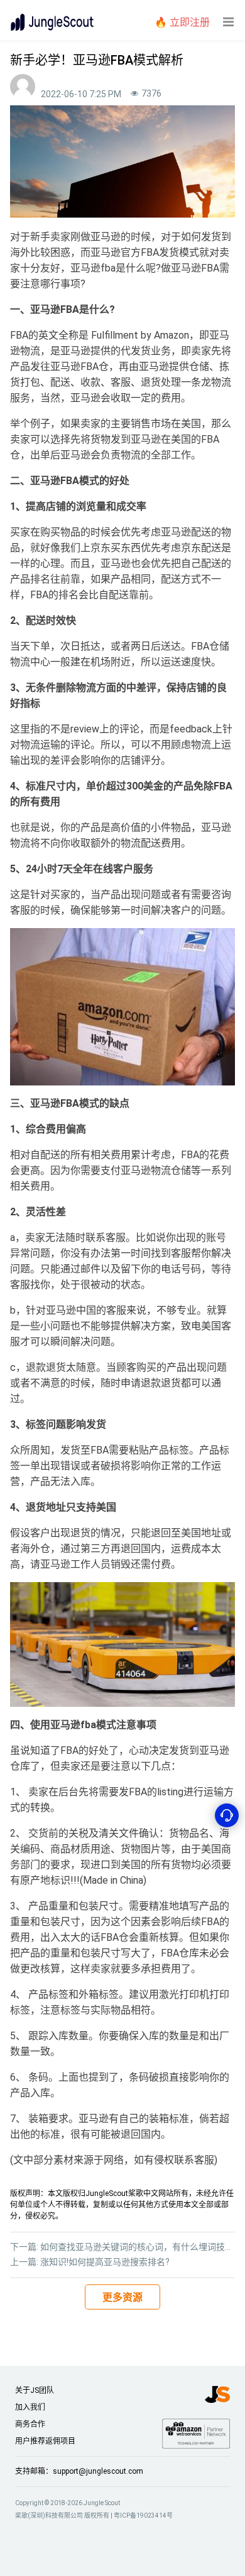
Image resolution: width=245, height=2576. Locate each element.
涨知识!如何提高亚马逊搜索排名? (105, 2262)
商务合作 (30, 2424)
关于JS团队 (35, 2390)
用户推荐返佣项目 (45, 2441)
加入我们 (30, 2407)
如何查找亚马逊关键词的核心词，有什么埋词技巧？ (141, 2247)
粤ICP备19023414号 (143, 2515)
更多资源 (122, 2297)
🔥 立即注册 (182, 22)
